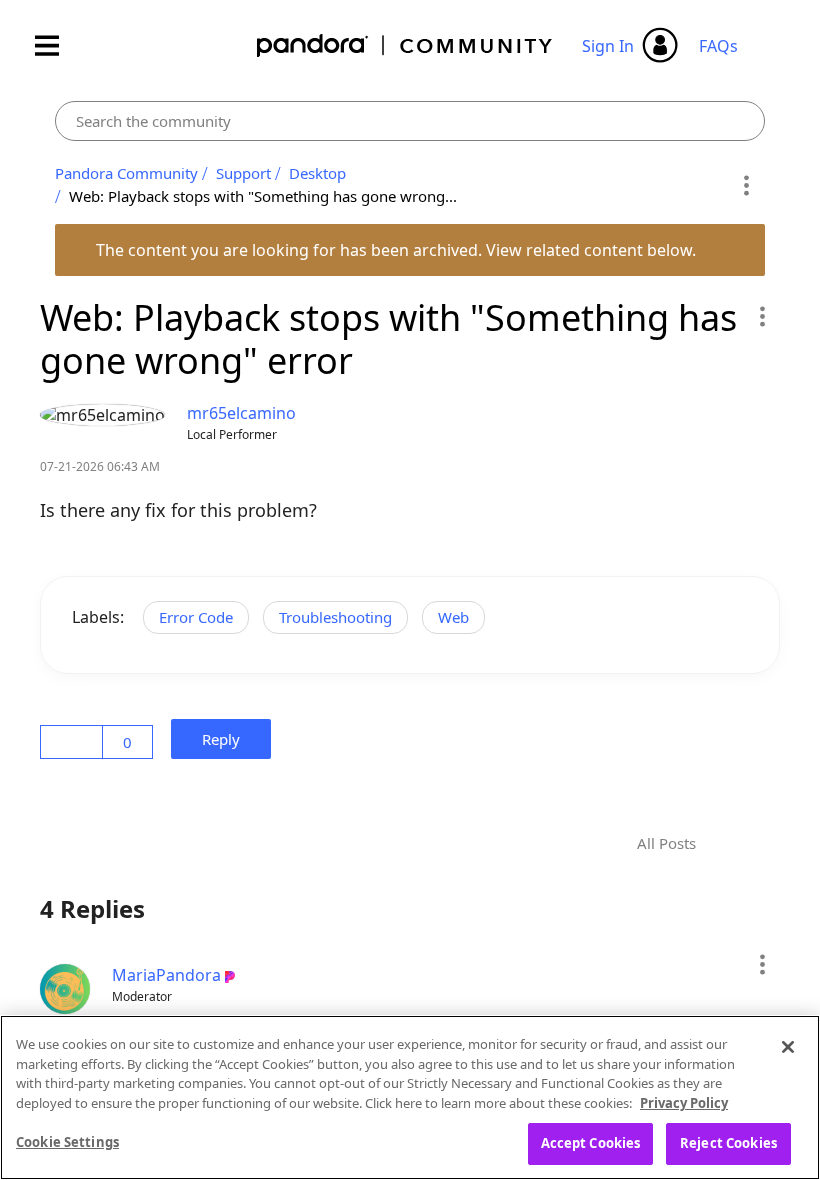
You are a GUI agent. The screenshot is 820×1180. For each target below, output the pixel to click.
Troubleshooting (335, 617)
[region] (410, 1097)
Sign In (608, 46)
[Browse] (57, 45)
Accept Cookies (591, 1143)
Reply (227, 739)
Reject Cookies (728, 1143)
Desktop (317, 173)
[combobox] (410, 121)
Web (453, 617)
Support (243, 173)
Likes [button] (74, 742)
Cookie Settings (67, 1142)
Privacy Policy (684, 1103)
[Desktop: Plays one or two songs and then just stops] (732, 844)
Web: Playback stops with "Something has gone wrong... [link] (263, 196)
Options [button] (746, 185)
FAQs (718, 46)
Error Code (196, 617)
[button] (761, 316)
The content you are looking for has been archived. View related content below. (398, 250)
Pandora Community (405, 45)
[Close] (788, 1047)
